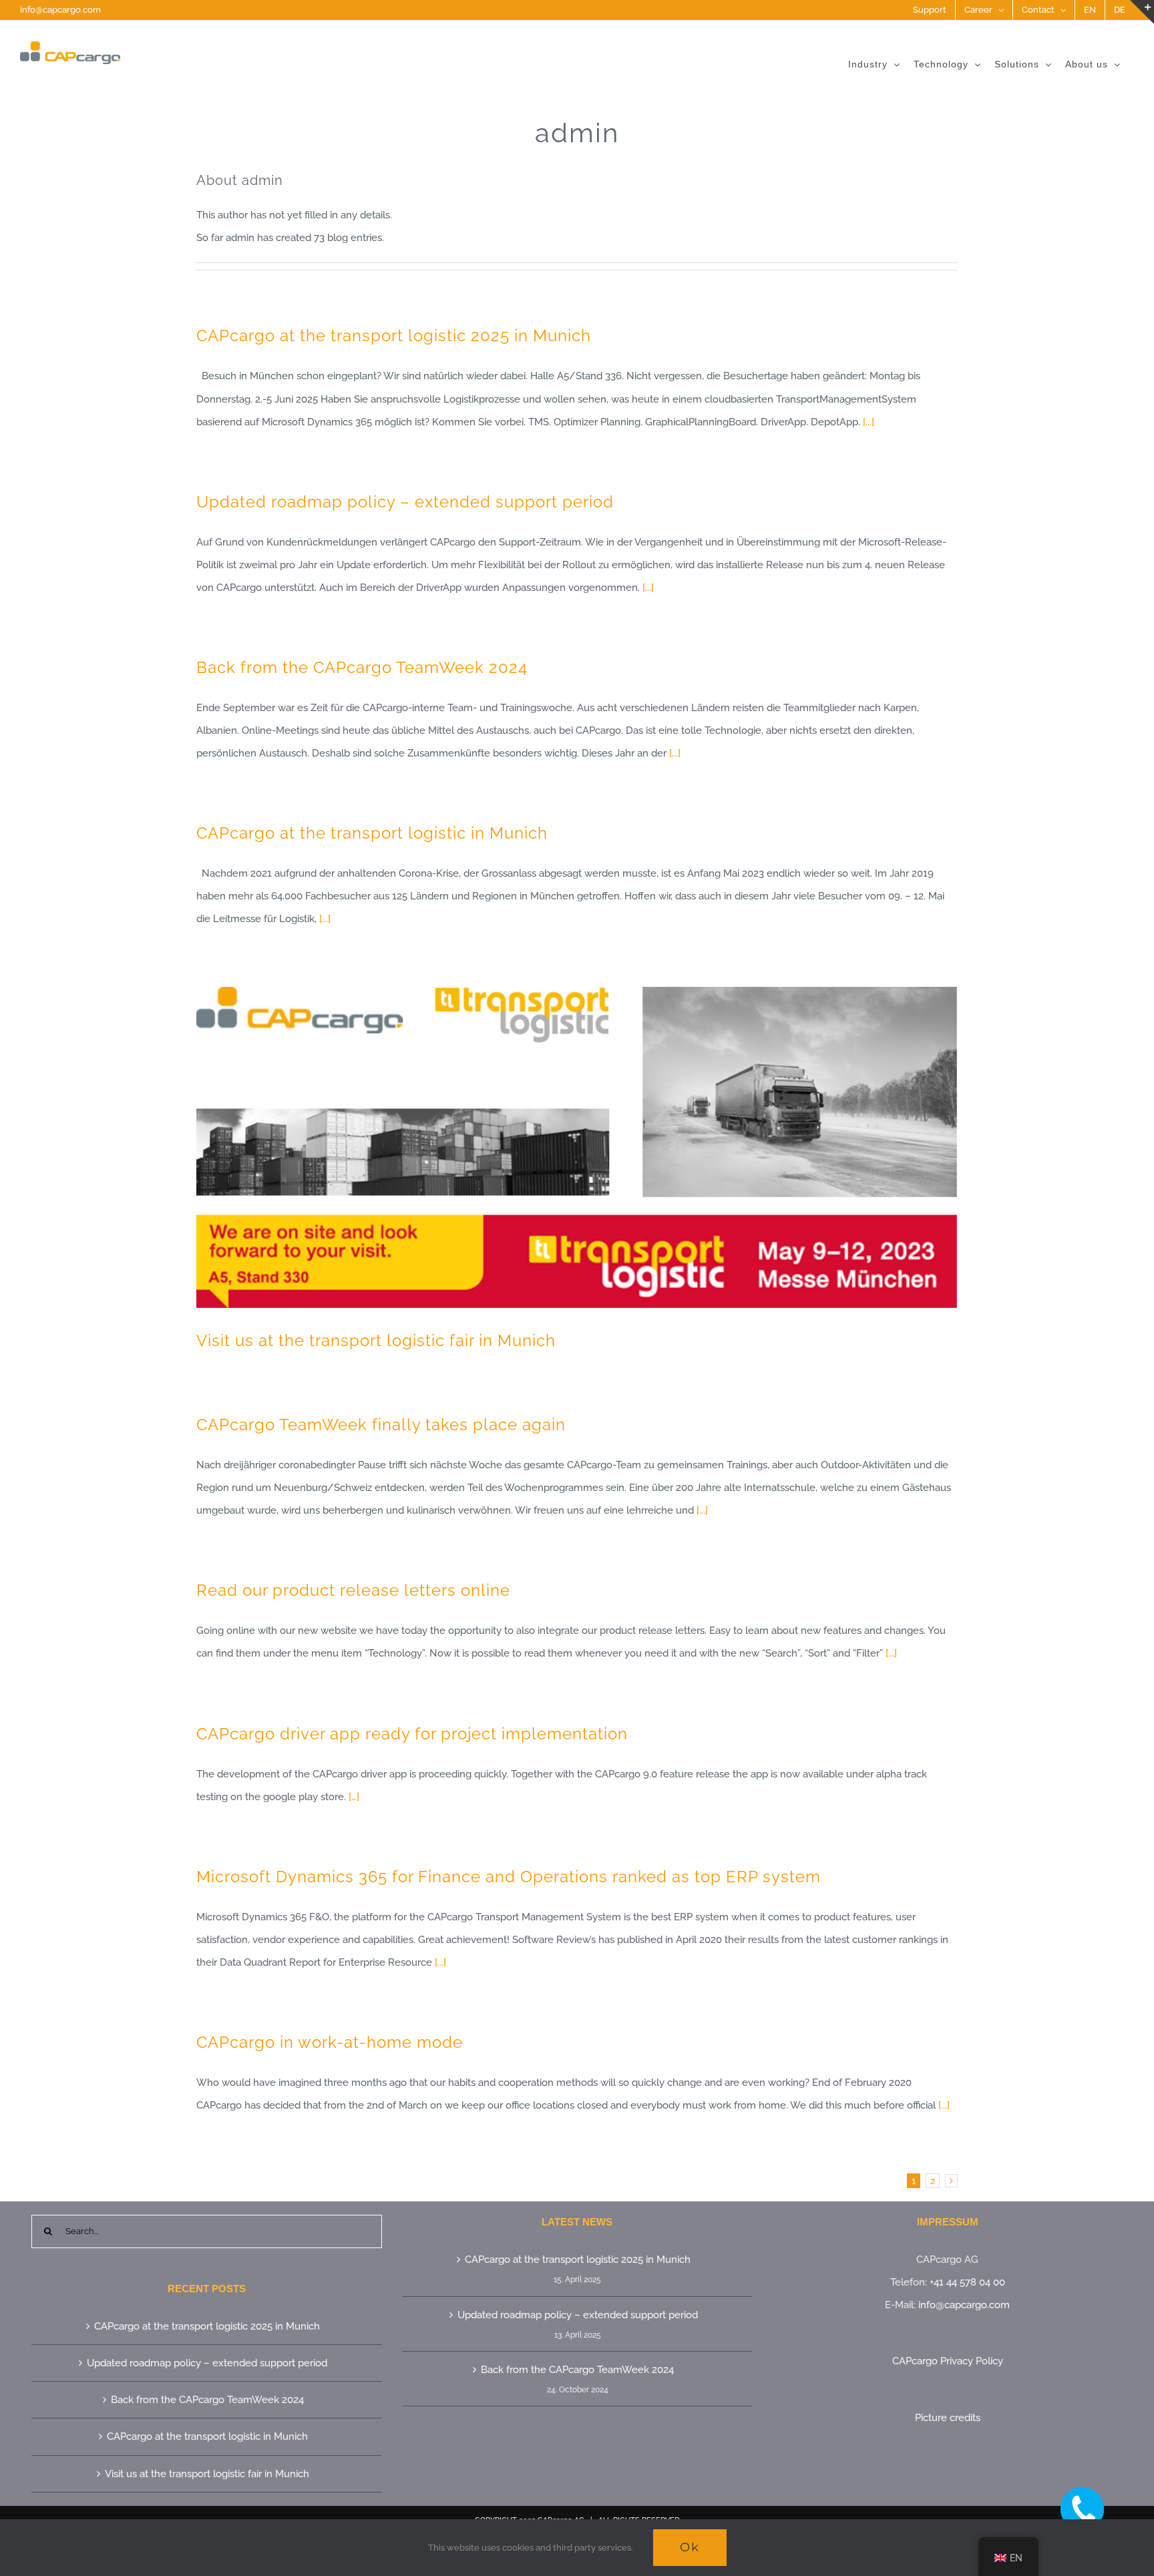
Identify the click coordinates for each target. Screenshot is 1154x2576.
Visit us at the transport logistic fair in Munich (376, 1340)
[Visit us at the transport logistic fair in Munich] (577, 1148)
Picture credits (948, 2418)
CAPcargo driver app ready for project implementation (412, 1734)
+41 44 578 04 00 (967, 2282)
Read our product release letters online (353, 1590)
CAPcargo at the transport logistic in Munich (372, 833)
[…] (354, 1797)
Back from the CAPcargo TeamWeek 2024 (362, 667)
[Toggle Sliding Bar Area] (1142, 12)
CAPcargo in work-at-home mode (330, 2042)
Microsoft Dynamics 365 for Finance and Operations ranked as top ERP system (509, 1877)
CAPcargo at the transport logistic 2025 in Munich (394, 336)
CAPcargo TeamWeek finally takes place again (381, 1425)
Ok (690, 2547)
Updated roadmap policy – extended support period (405, 502)
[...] (869, 422)
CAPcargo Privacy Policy (948, 2361)
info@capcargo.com (60, 10)
